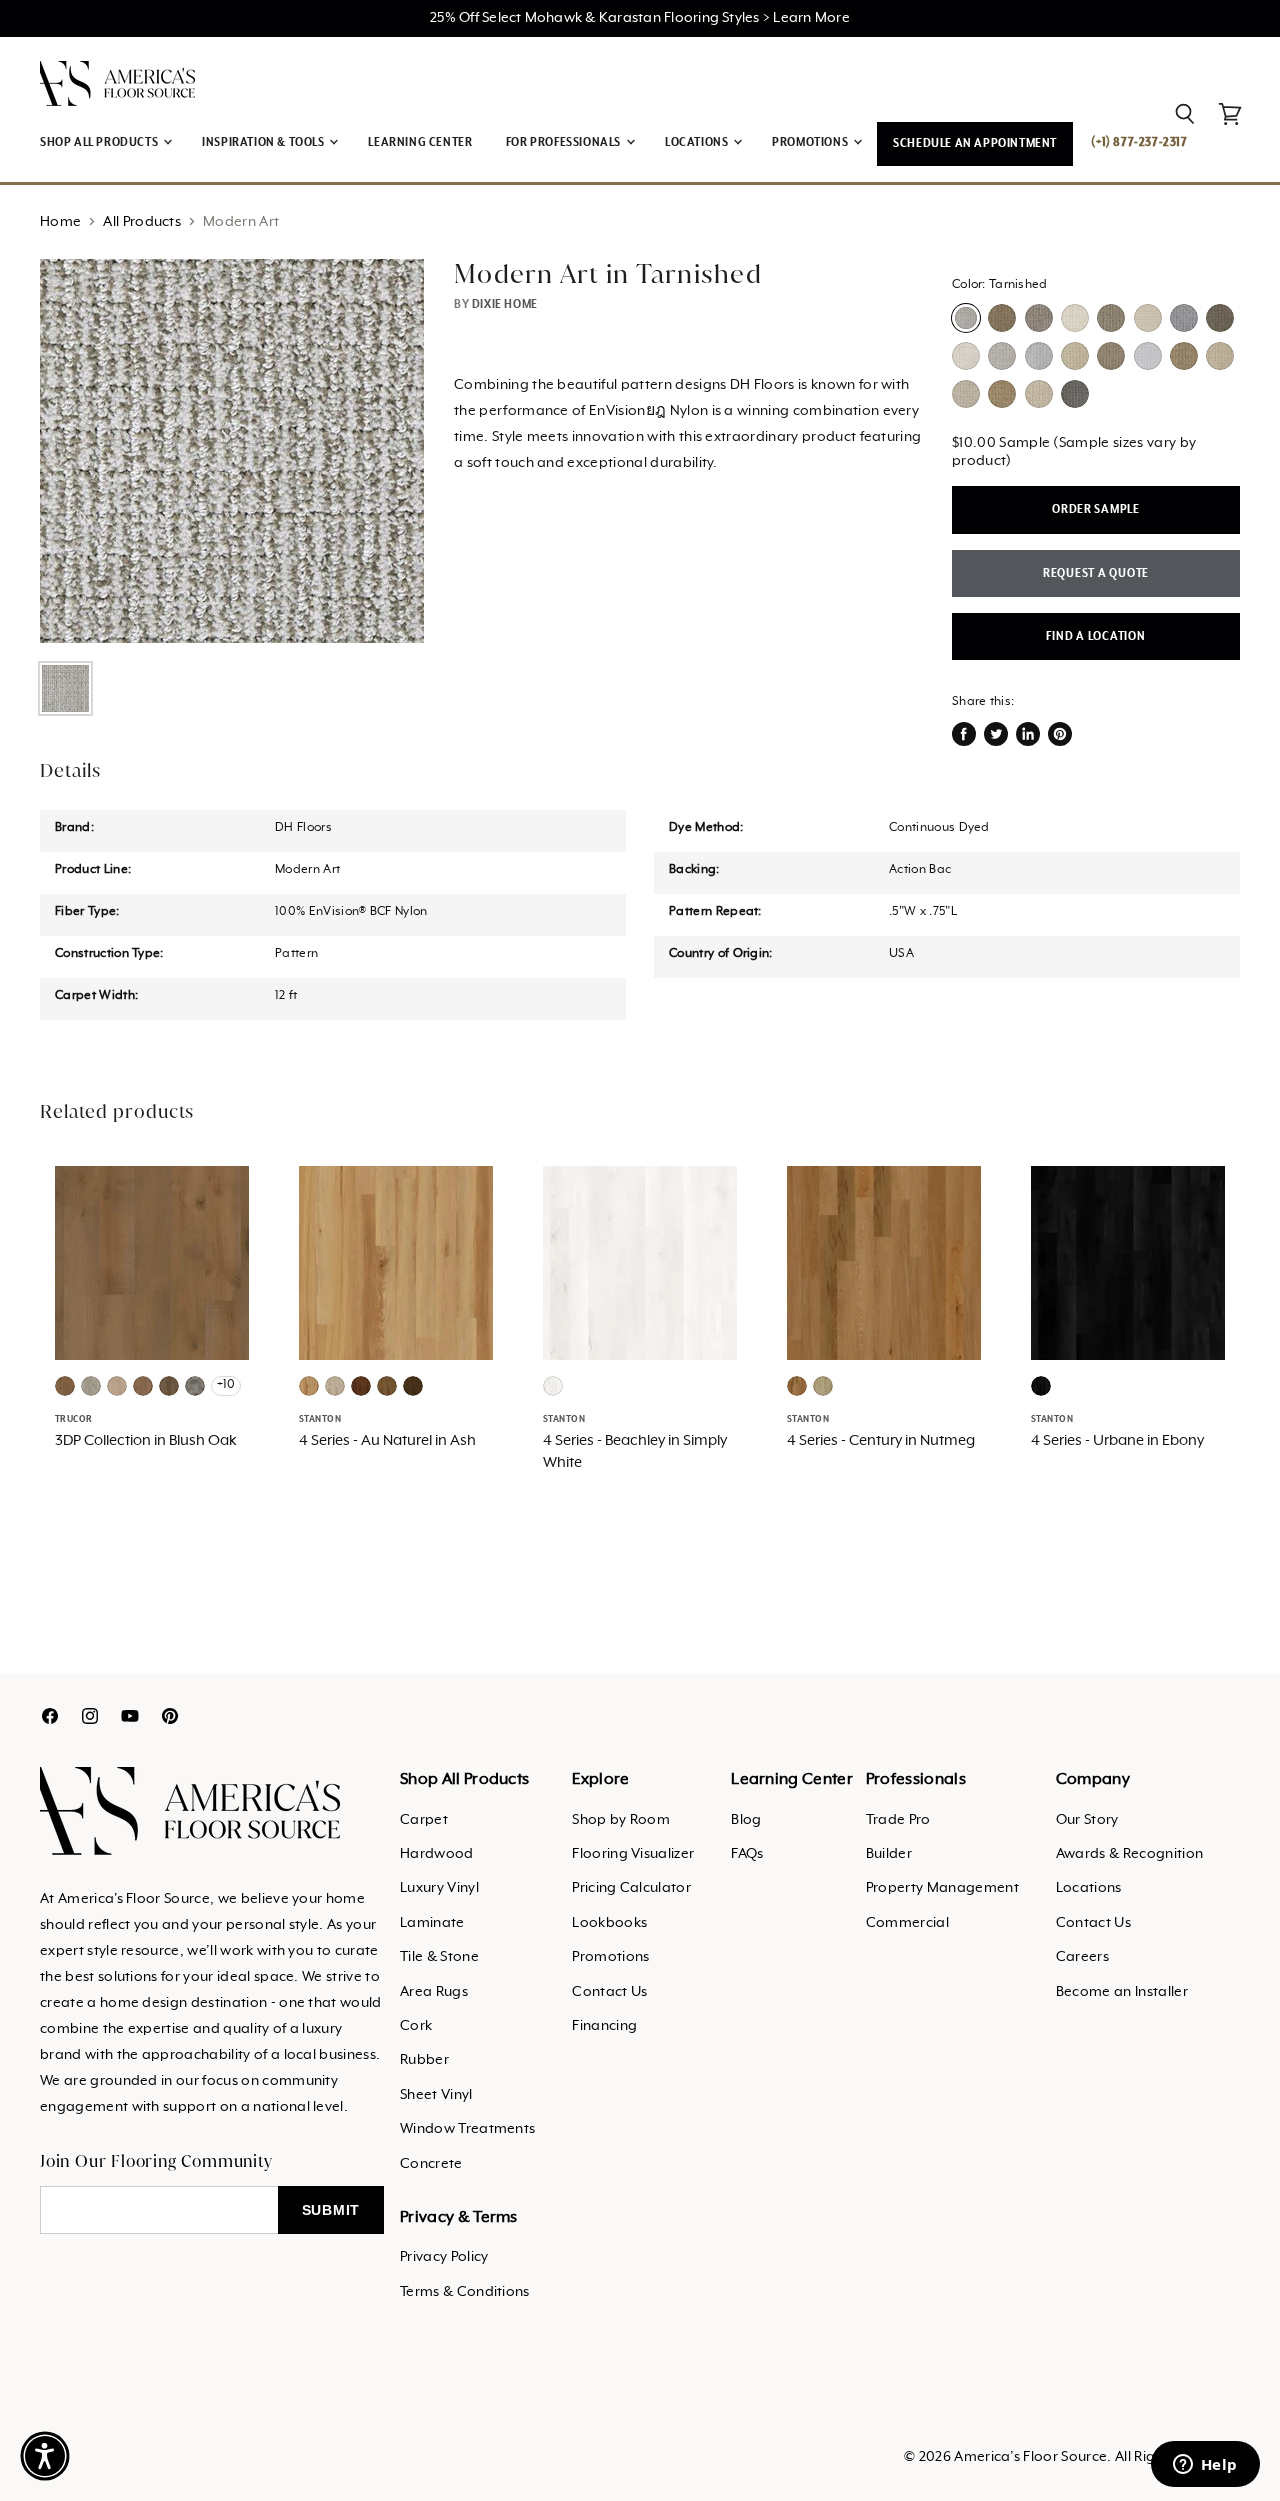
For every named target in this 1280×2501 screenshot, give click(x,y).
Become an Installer (1122, 1992)
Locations (1089, 1888)
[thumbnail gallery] (65, 688)
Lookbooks (609, 1923)
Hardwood (437, 1854)
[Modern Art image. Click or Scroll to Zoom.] (232, 451)
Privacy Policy (444, 2257)
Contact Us (609, 1992)
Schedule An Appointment (975, 143)
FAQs (747, 1854)
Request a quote (1096, 573)
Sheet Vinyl (436, 2095)
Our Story (1087, 1820)
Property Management (942, 1888)
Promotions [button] (811, 142)
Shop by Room (621, 1820)
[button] (45, 2456)
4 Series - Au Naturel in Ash (387, 1441)
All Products (142, 222)
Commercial (907, 1923)
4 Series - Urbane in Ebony (1117, 1441)
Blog (746, 1820)
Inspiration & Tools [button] (264, 142)
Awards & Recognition (1129, 1854)
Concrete (431, 2164)
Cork (416, 2026)
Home (60, 222)
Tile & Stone (439, 1957)
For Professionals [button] (565, 142)
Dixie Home (505, 304)
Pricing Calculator (631, 1888)
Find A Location (1095, 636)
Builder (889, 1854)
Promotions (610, 1957)
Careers (1082, 1957)
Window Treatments (467, 2129)
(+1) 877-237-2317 (1139, 142)
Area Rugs (434, 1992)
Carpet (424, 1820)
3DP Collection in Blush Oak (146, 1441)
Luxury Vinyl (439, 1888)
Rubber (424, 2060)
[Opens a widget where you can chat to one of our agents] (1205, 2466)
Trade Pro (898, 1820)
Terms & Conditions (465, 2292)
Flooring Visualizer (633, 1854)
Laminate (432, 1923)
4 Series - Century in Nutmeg (881, 1441)
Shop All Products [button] (100, 142)
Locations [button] (698, 142)
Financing (604, 2026)
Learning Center (420, 142)
